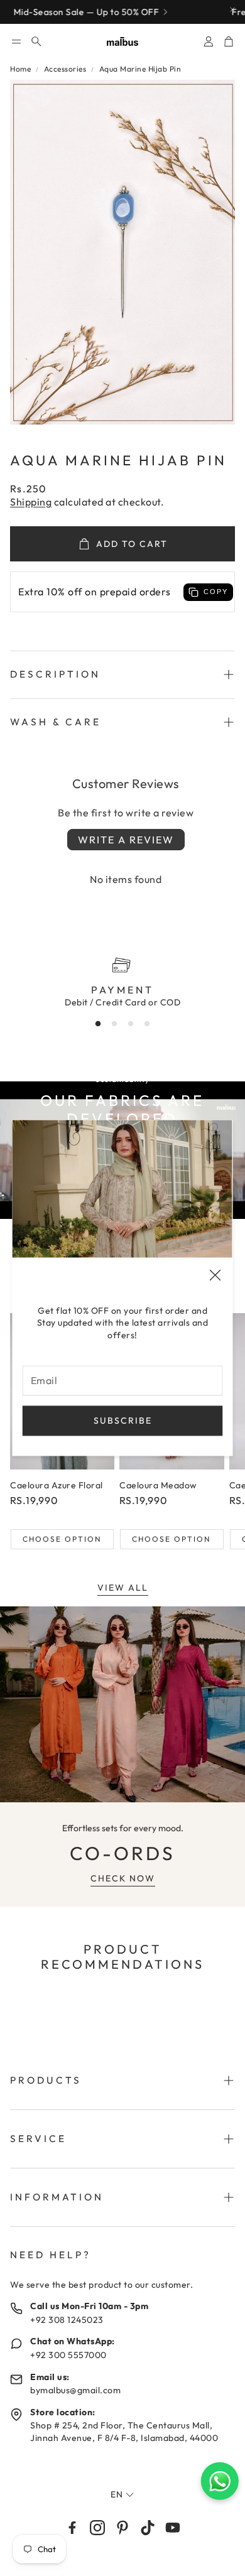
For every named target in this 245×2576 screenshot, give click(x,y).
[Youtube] (173, 2528)
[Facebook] (72, 2528)
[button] (16, 41)
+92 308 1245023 (67, 2320)
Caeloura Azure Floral (57, 1485)
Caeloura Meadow (158, 1485)
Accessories (65, 69)
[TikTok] (148, 2528)
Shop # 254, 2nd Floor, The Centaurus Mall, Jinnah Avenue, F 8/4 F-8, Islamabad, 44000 (124, 2432)
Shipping (31, 502)
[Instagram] (97, 2528)
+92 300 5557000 (68, 2355)
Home (20, 69)
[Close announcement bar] (232, 9)
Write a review (126, 840)
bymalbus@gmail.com (75, 2390)
